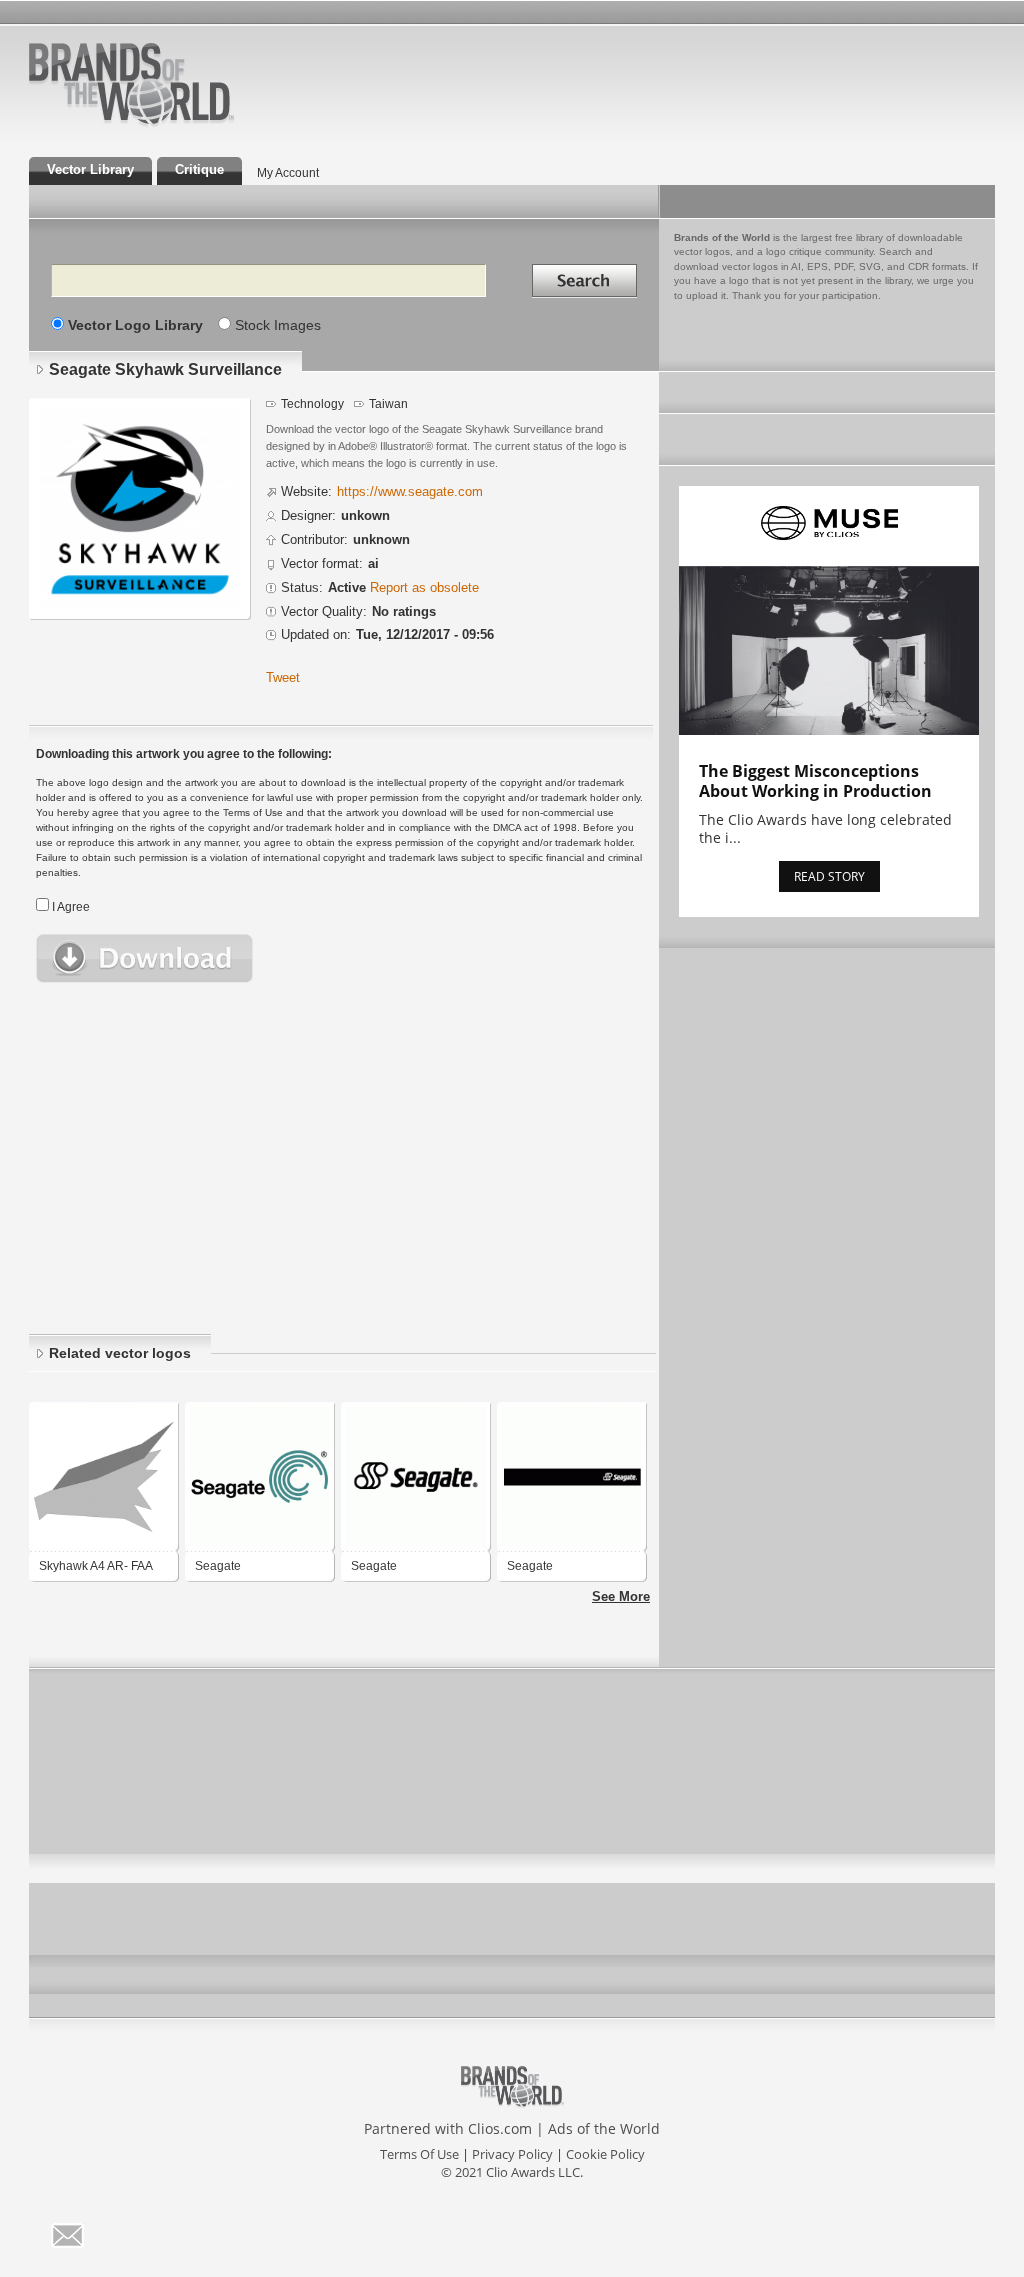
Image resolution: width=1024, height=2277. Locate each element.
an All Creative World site (196, 124)
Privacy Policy (512, 2154)
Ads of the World (604, 2128)
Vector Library (90, 170)
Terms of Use (419, 2154)
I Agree (71, 907)
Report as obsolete (424, 588)
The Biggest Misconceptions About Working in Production (815, 781)
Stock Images (278, 325)
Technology (312, 403)
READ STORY (829, 876)
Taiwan (388, 403)
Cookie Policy (605, 2154)
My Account (288, 172)
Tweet (283, 678)
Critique (199, 170)
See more (621, 1597)
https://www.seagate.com (410, 492)
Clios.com (500, 2128)
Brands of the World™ (131, 84)
